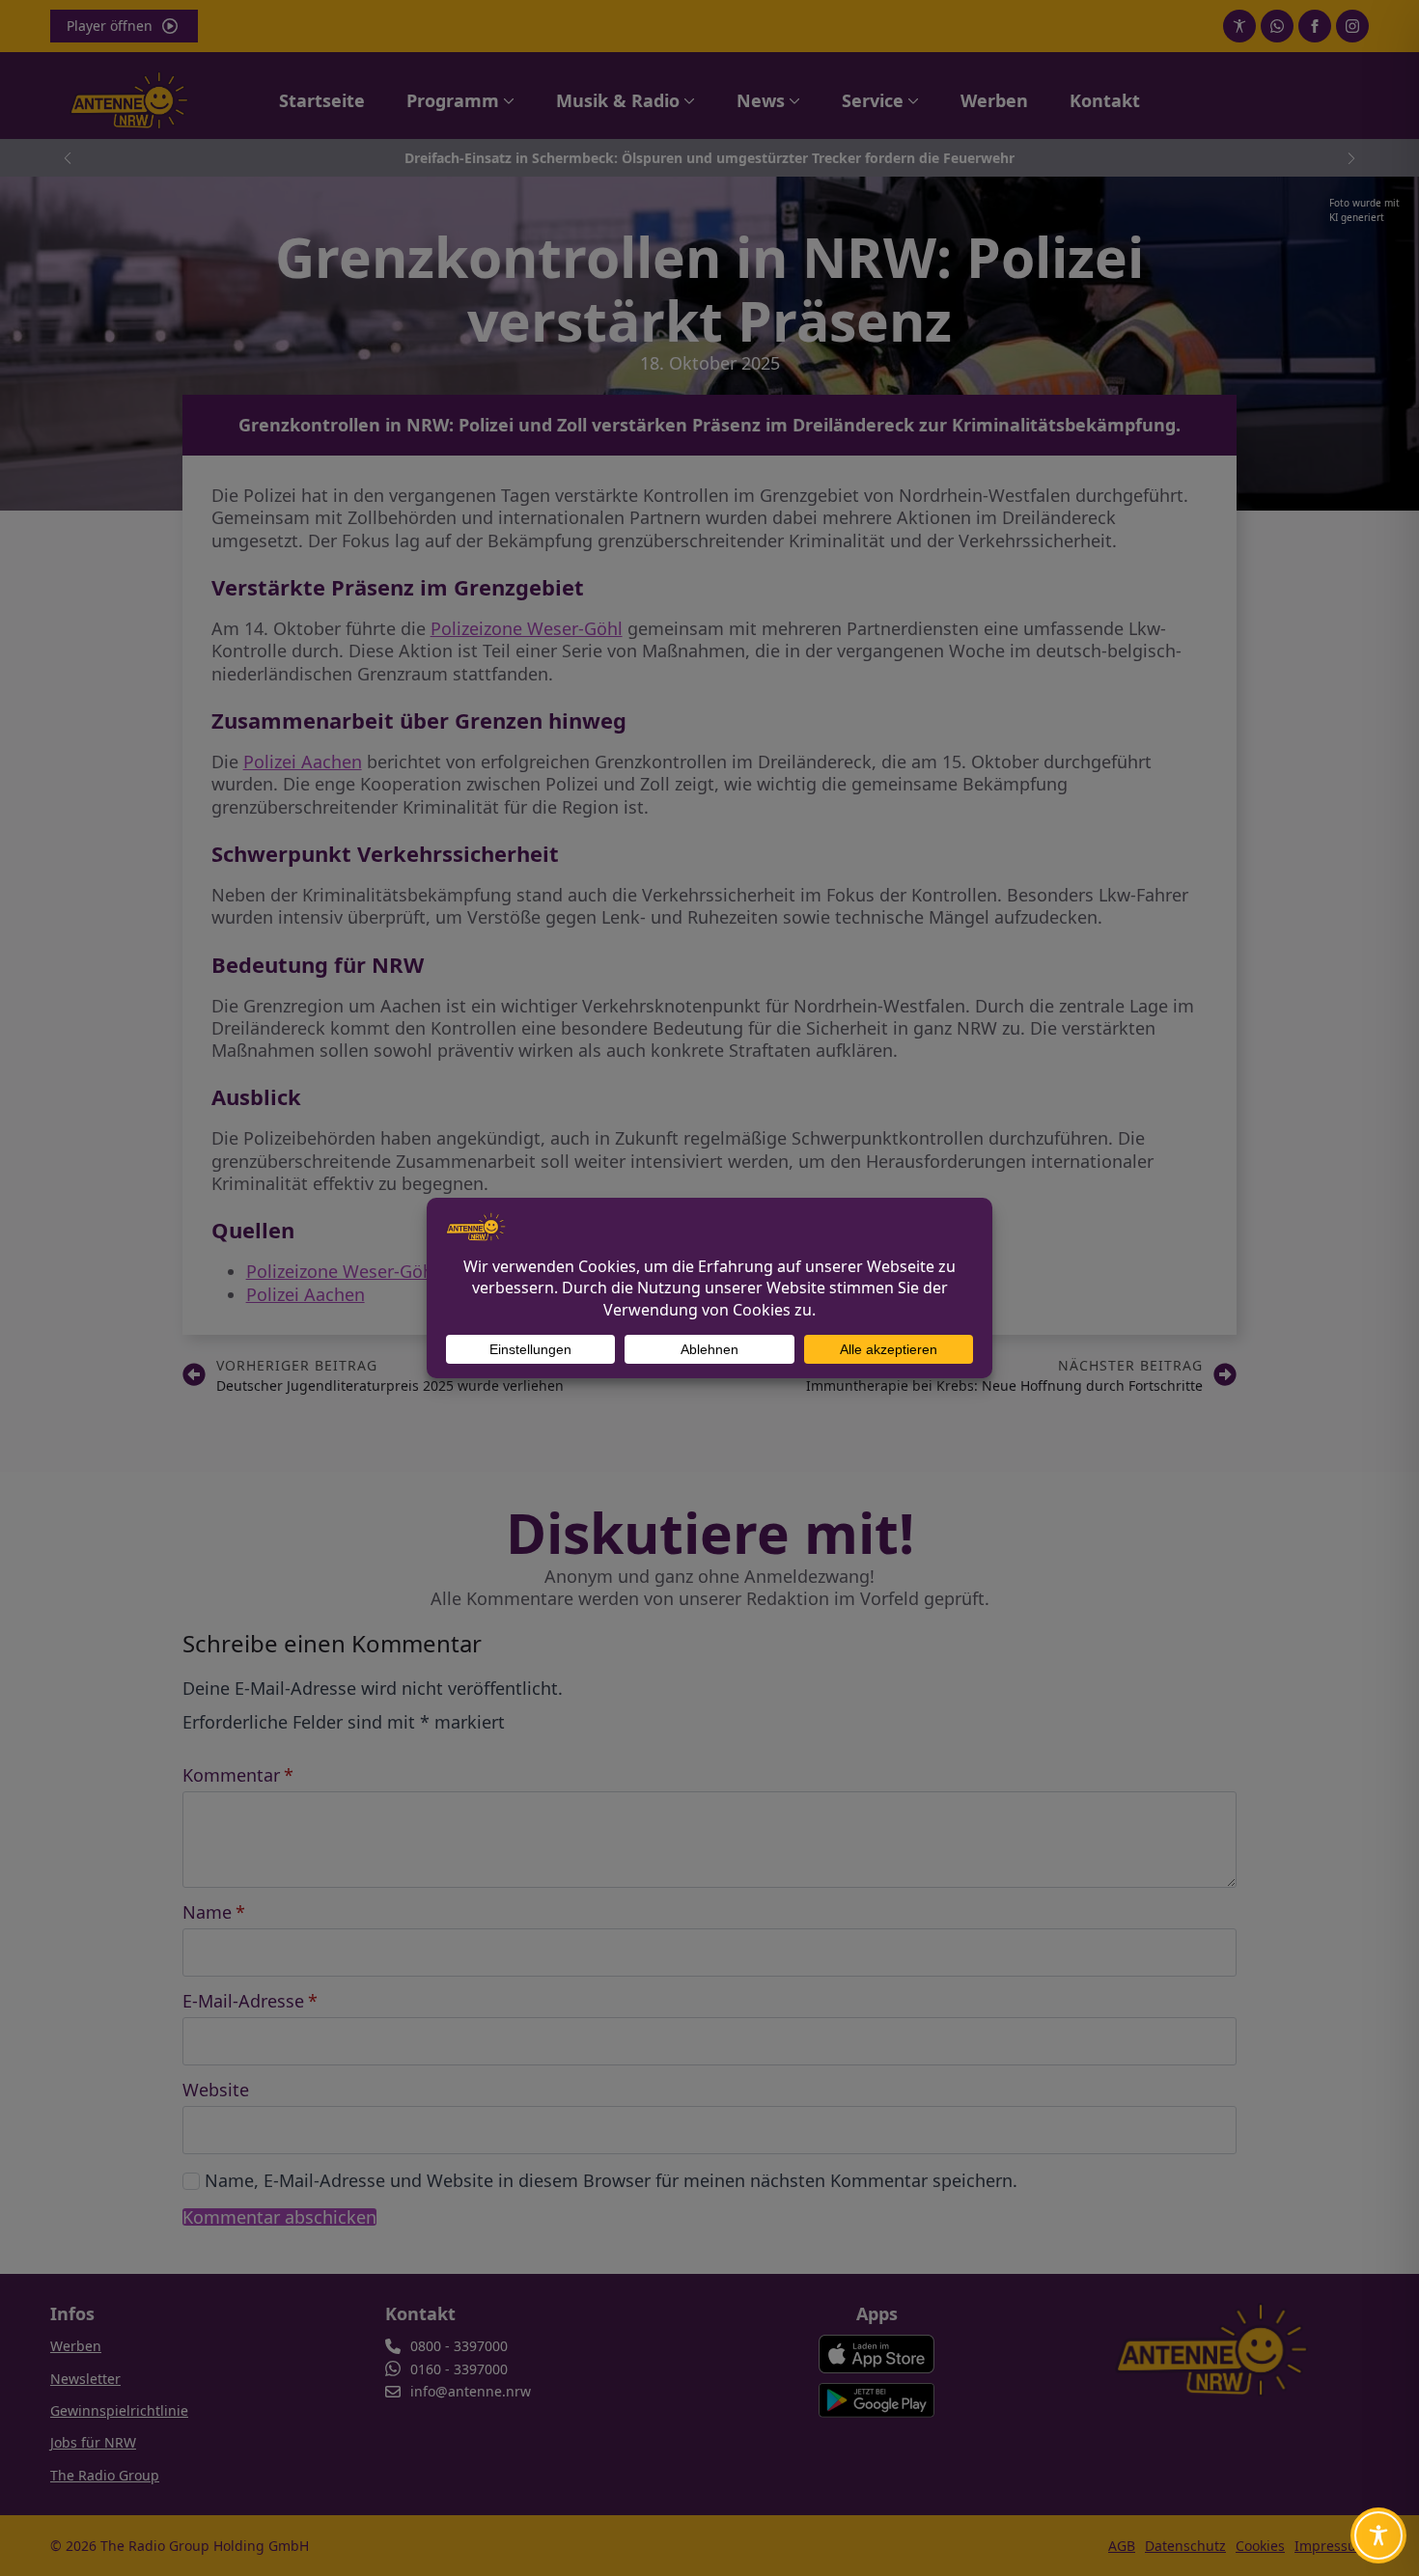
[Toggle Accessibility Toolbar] (1378, 2535)
